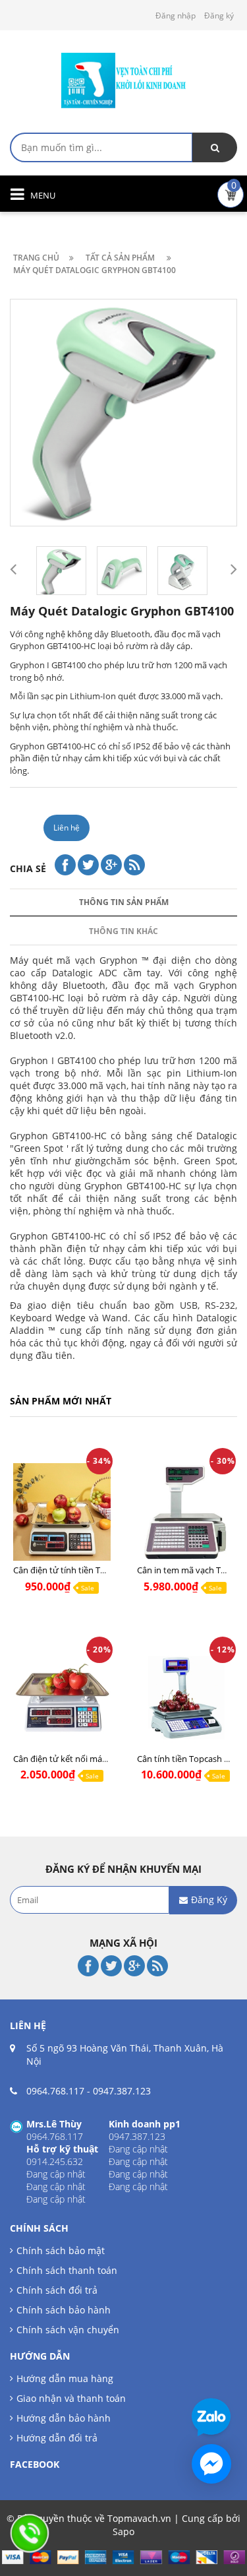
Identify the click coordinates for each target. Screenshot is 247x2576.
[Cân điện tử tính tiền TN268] (62, 1518)
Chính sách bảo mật (61, 2250)
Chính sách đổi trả (57, 2290)
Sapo (123, 2531)
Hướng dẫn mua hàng (65, 2378)
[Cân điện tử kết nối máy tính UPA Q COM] (62, 1706)
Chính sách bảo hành (64, 2310)
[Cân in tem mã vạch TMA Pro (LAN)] (186, 1518)
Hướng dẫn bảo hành (64, 2418)
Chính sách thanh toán (67, 2270)
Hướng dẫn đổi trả (57, 2438)
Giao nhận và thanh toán (71, 2398)
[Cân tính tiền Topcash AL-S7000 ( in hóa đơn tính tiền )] (186, 1706)
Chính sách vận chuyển (68, 2330)
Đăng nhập (176, 16)
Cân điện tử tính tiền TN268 (67, 1570)
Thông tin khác (123, 931)
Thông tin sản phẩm (124, 902)
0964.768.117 (55, 2091)
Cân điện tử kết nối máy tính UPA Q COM (93, 1759)
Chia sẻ (28, 868)
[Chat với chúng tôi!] (211, 2464)
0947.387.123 (122, 2091)
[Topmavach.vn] (124, 79)
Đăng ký (219, 16)
